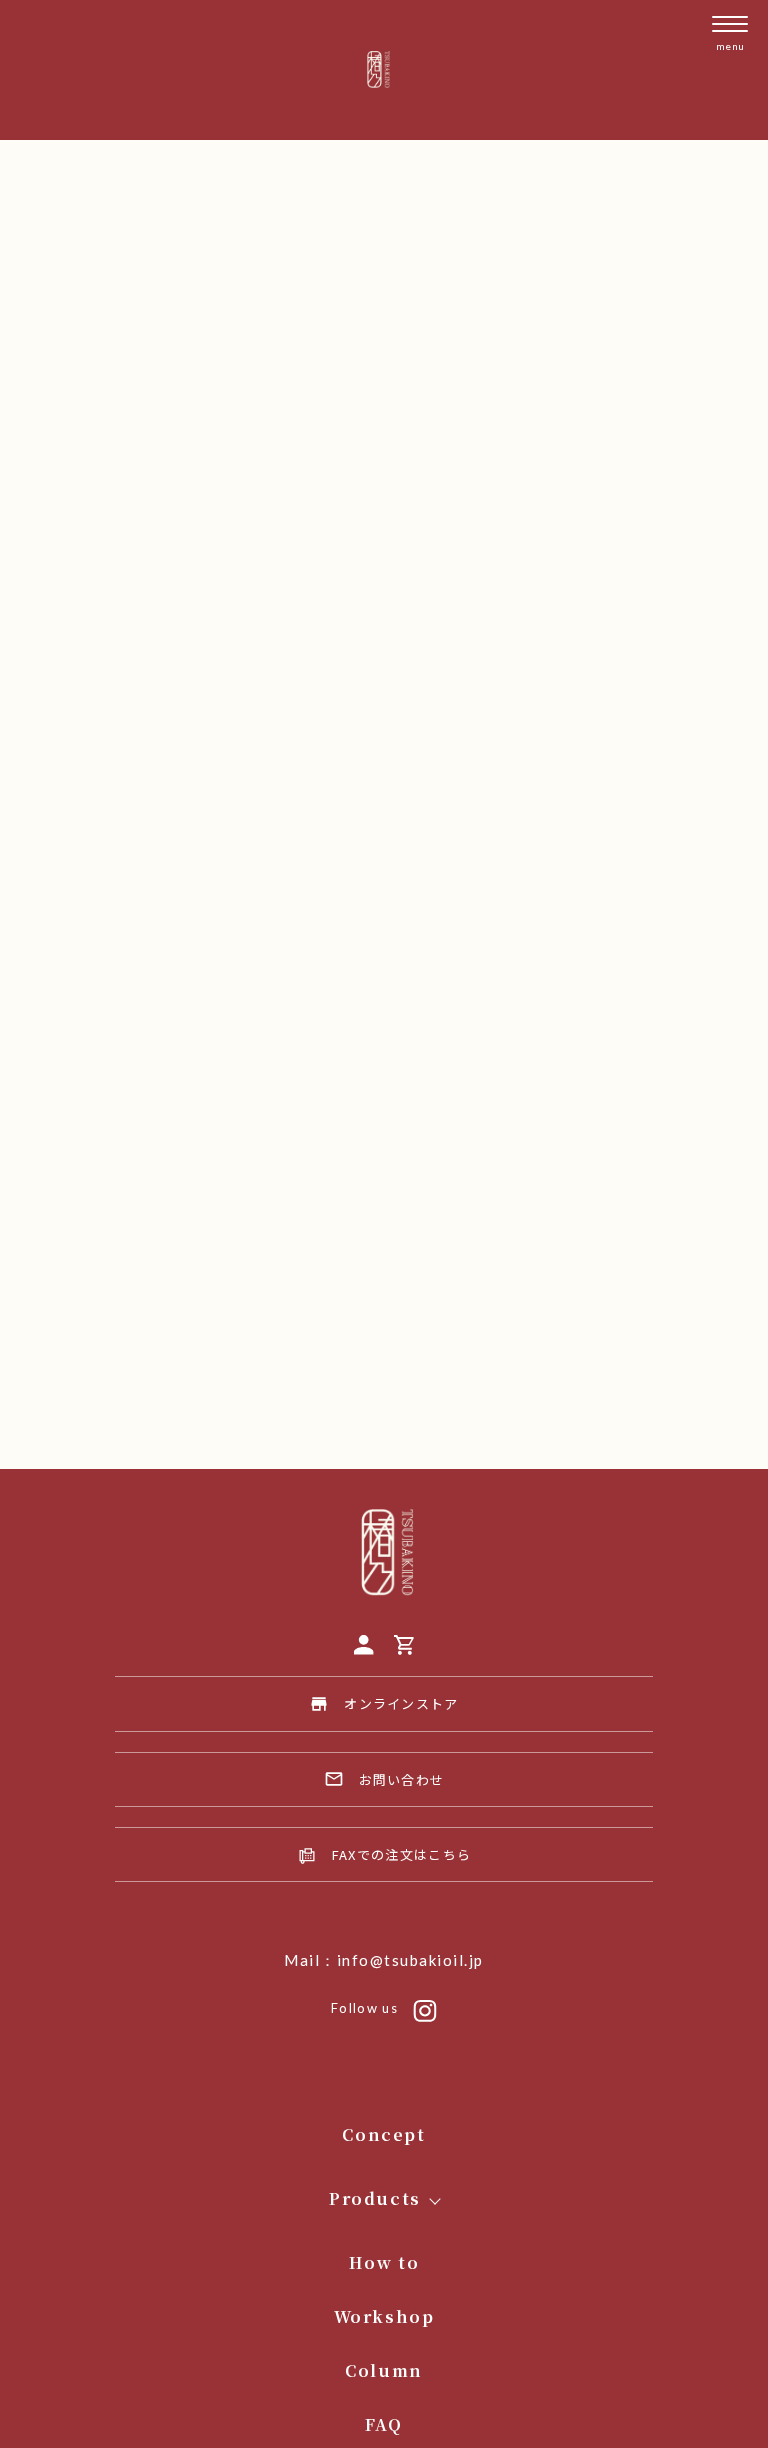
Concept (383, 2134)
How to (384, 2262)
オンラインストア (401, 1703)
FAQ (384, 2424)
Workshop (384, 2316)
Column (384, 2370)
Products (375, 2198)
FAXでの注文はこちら (401, 1854)
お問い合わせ (402, 1779)
